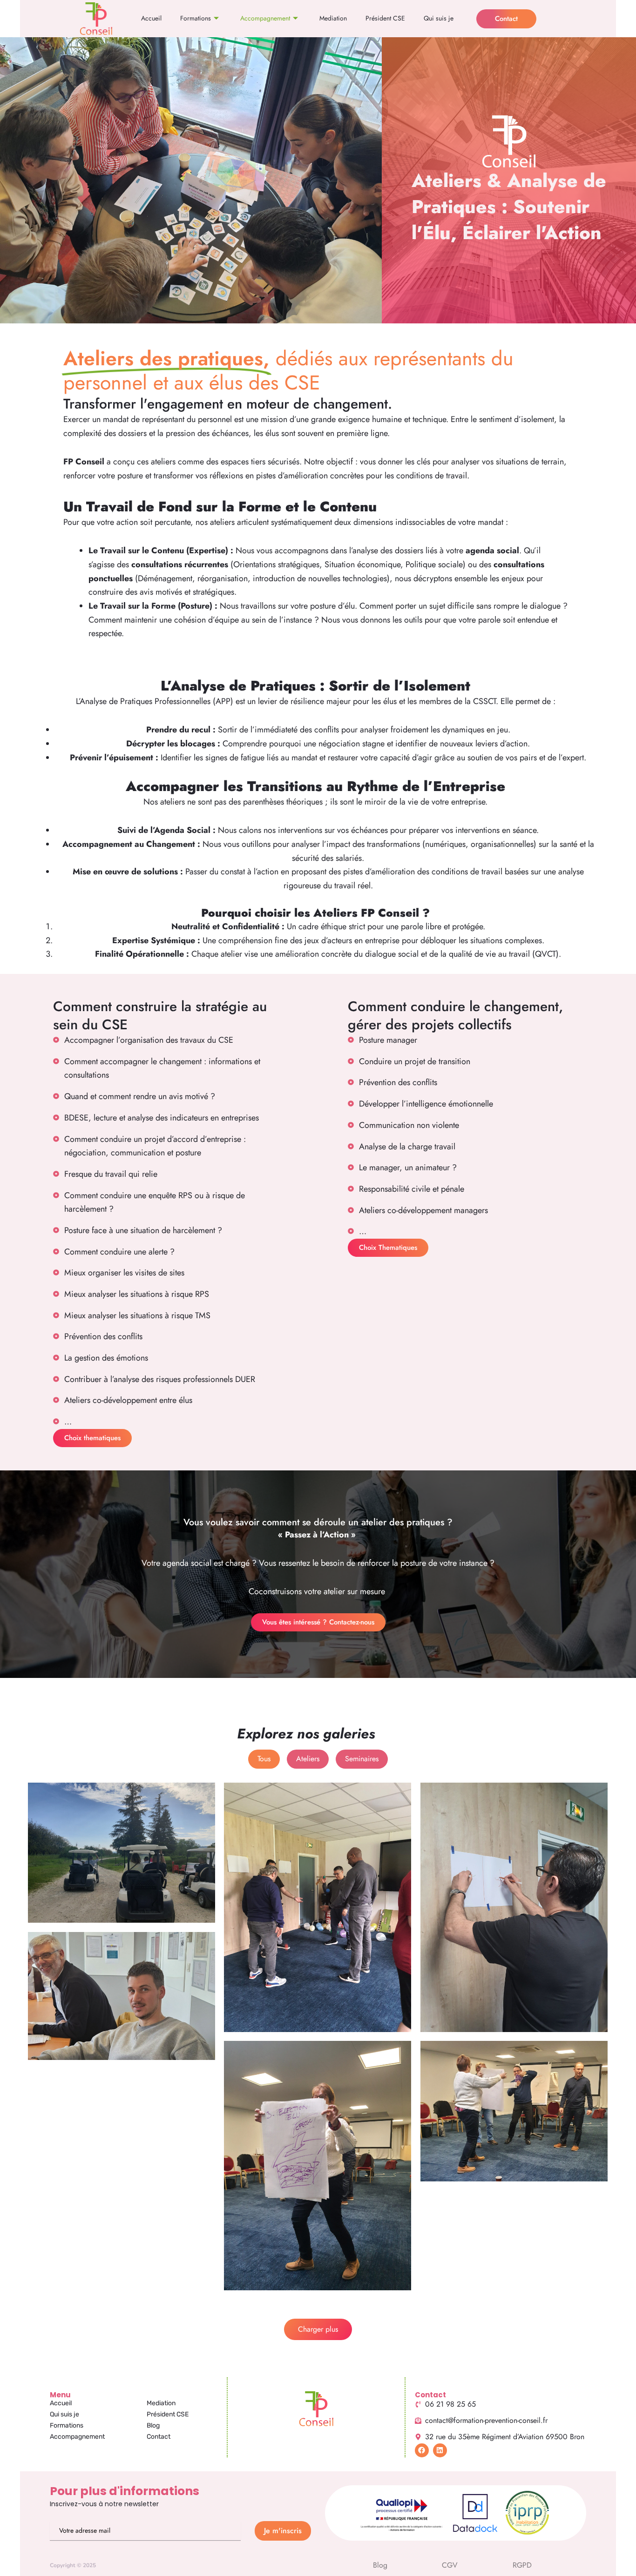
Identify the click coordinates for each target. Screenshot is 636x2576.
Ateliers (308, 1759)
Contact (159, 2437)
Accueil (151, 18)
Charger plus (318, 2329)
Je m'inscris (283, 2531)
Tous (264, 1759)
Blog (153, 2425)
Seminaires (362, 1759)
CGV (450, 2565)
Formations (196, 18)
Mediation (333, 18)
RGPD (522, 2565)
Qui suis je (439, 18)
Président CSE (385, 18)
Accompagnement (265, 18)
